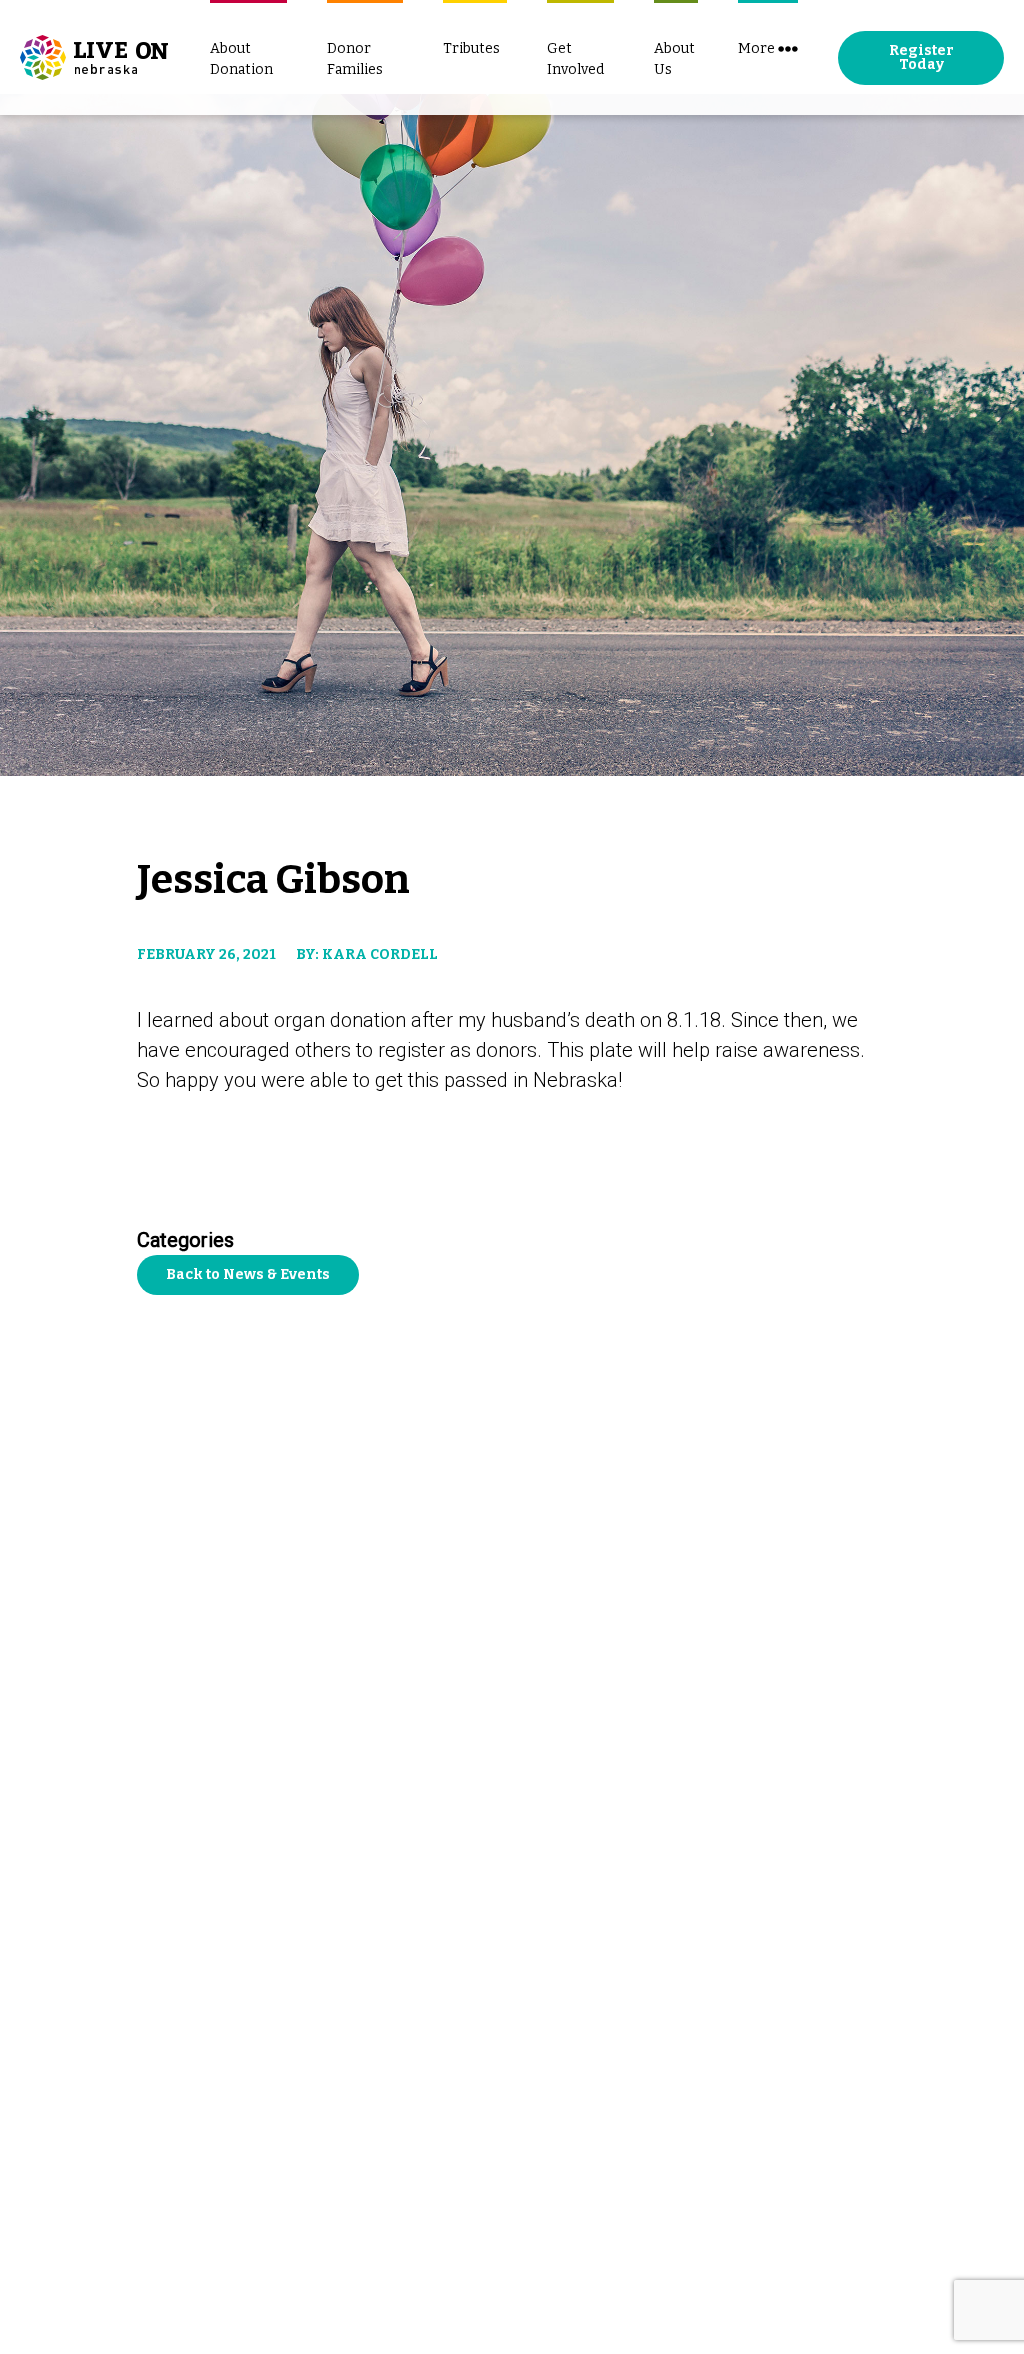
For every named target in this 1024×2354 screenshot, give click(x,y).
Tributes (471, 48)
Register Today (921, 57)
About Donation (241, 59)
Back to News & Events (248, 1274)
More (756, 48)
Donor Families (355, 59)
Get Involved (575, 59)
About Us (674, 59)
